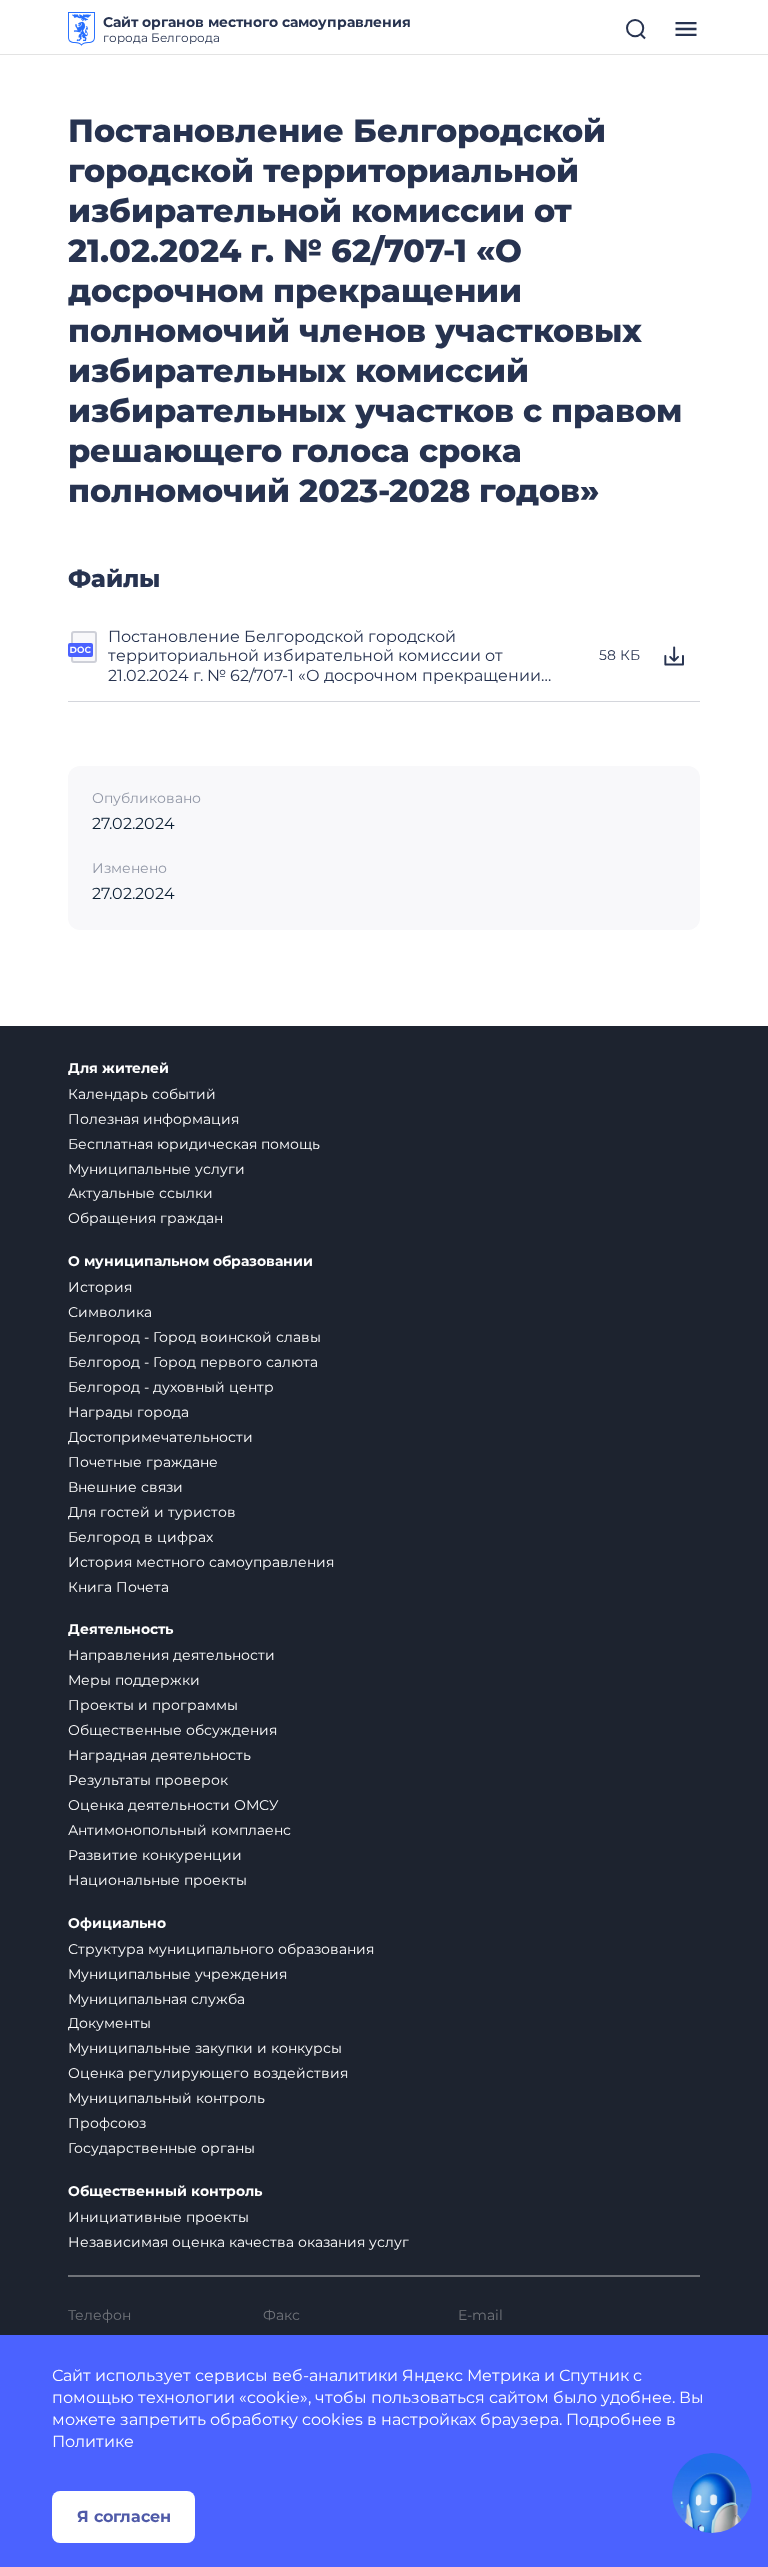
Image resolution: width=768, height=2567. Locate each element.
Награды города (128, 1412)
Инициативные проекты (158, 2217)
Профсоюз (107, 2123)
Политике (93, 2441)
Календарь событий (142, 1094)
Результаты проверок (148, 1780)
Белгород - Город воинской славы (194, 1337)
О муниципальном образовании (190, 1261)
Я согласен (124, 2516)
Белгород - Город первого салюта (193, 1362)
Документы (109, 2023)
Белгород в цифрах (140, 1537)
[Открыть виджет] (712, 2493)
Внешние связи (125, 1487)
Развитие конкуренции (155, 1855)
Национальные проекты (157, 1880)
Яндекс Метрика (471, 2375)
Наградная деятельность (159, 1755)
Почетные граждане (143, 1462)
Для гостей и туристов (152, 1512)
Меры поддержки (134, 1680)
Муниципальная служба (156, 1999)
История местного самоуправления (201, 1562)
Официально (117, 1923)
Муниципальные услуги (156, 1169)
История (100, 1287)
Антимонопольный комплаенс (179, 1830)
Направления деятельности (171, 1655)
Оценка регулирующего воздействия (208, 2073)
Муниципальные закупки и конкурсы (205, 2048)
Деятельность (120, 1629)
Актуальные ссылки (140, 1193)
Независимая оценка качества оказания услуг (238, 2242)
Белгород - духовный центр (171, 1387)
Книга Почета (118, 1587)
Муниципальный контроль (166, 2098)
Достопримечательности (160, 1437)
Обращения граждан (145, 1218)
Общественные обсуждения (172, 1730)
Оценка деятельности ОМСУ (173, 1805)
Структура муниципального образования (221, 1949)
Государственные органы (161, 2148)
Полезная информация (153, 1119)
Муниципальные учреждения (177, 1974)
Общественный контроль (165, 2191)
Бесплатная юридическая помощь (194, 1144)
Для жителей (118, 1068)
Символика (110, 1312)
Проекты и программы (153, 1705)
